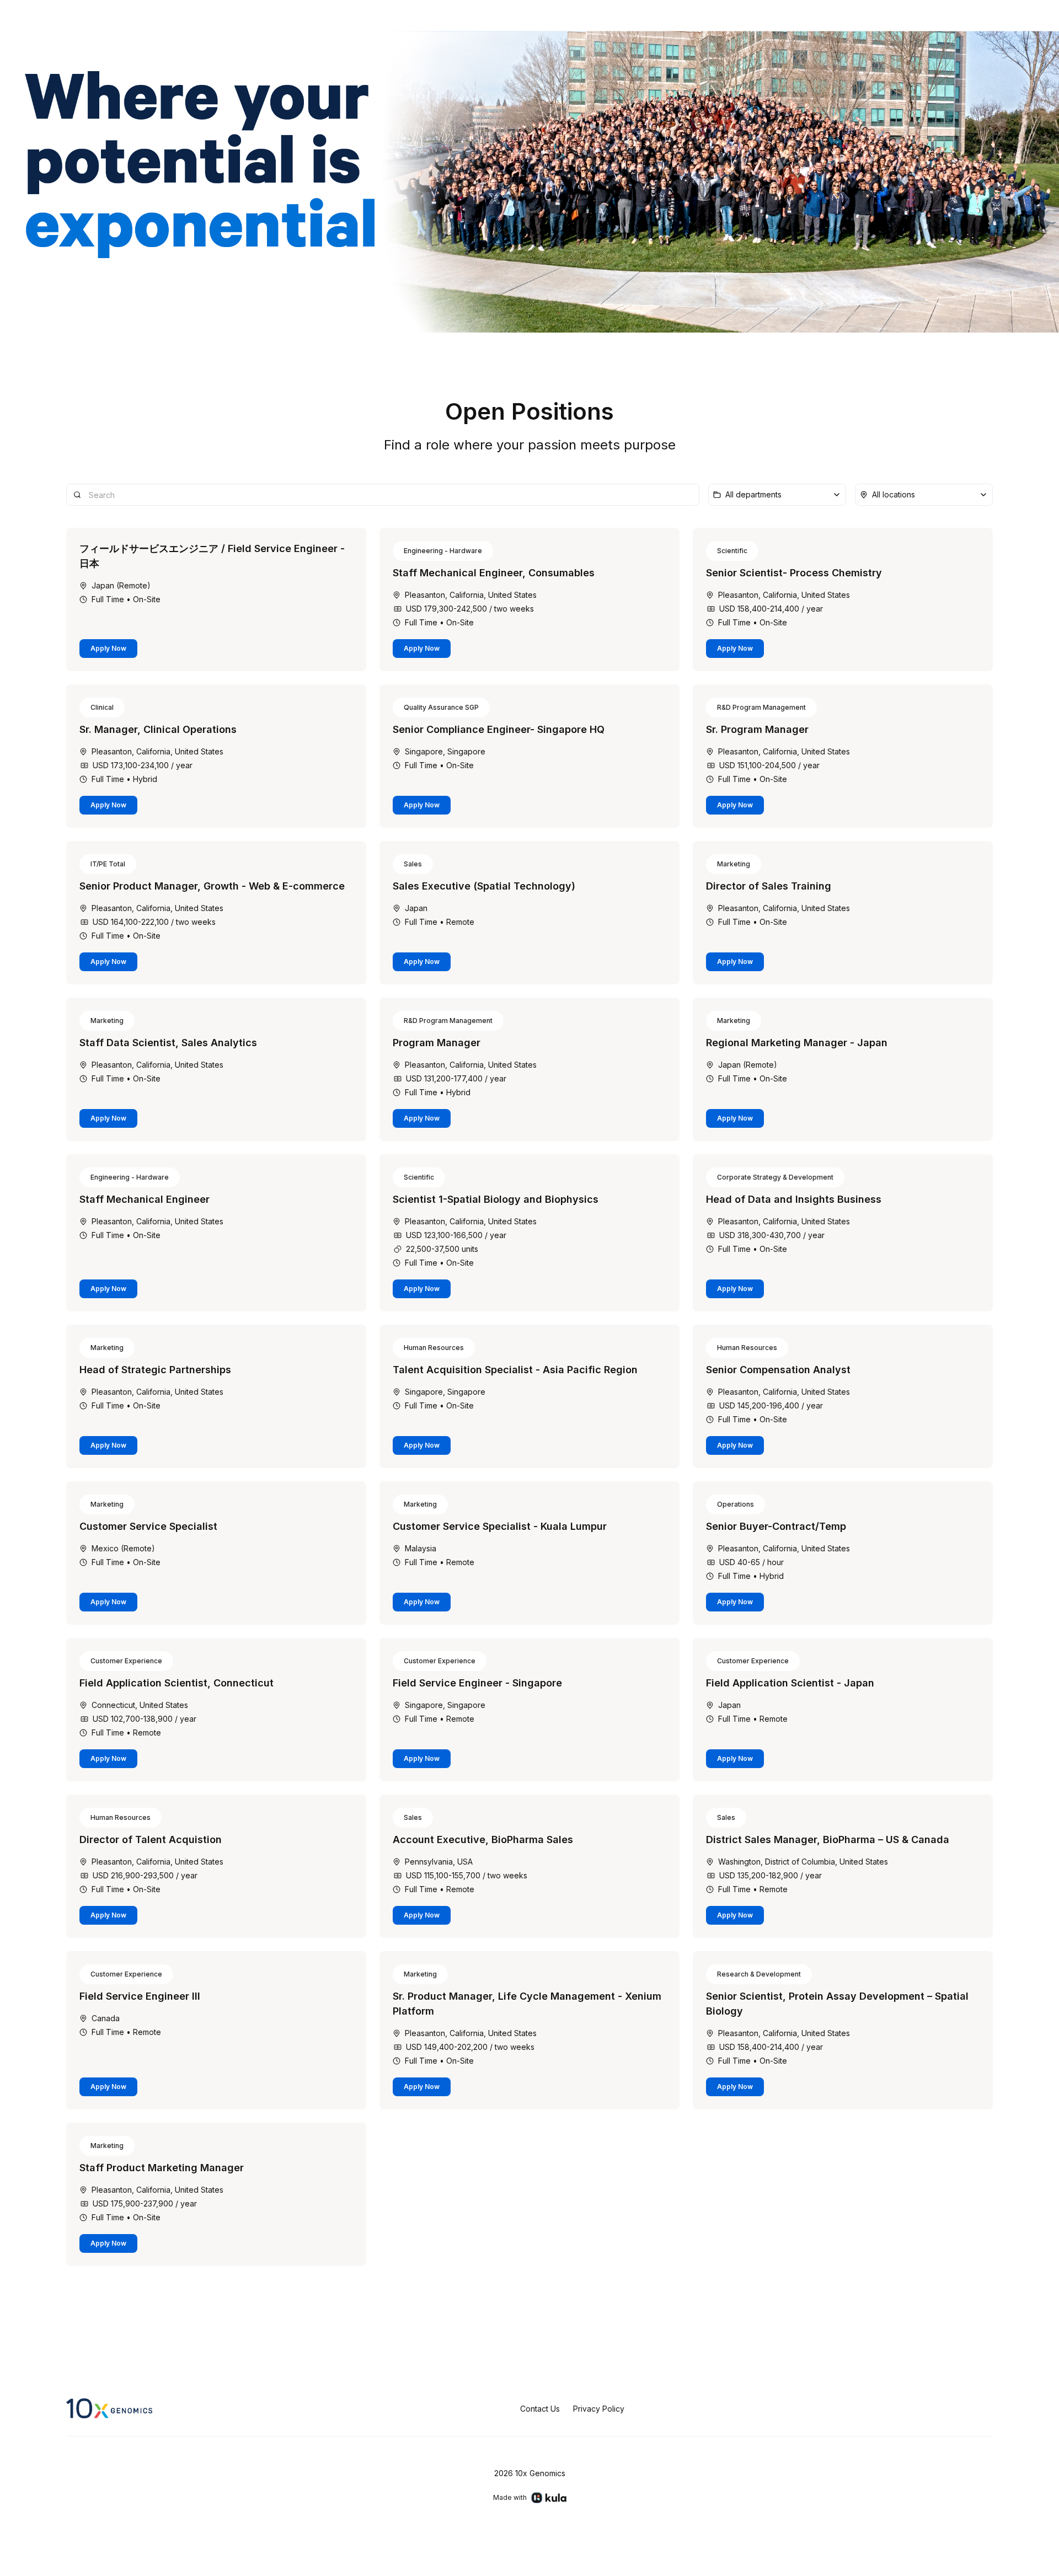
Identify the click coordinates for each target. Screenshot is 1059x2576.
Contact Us (540, 2409)
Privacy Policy (599, 2409)
